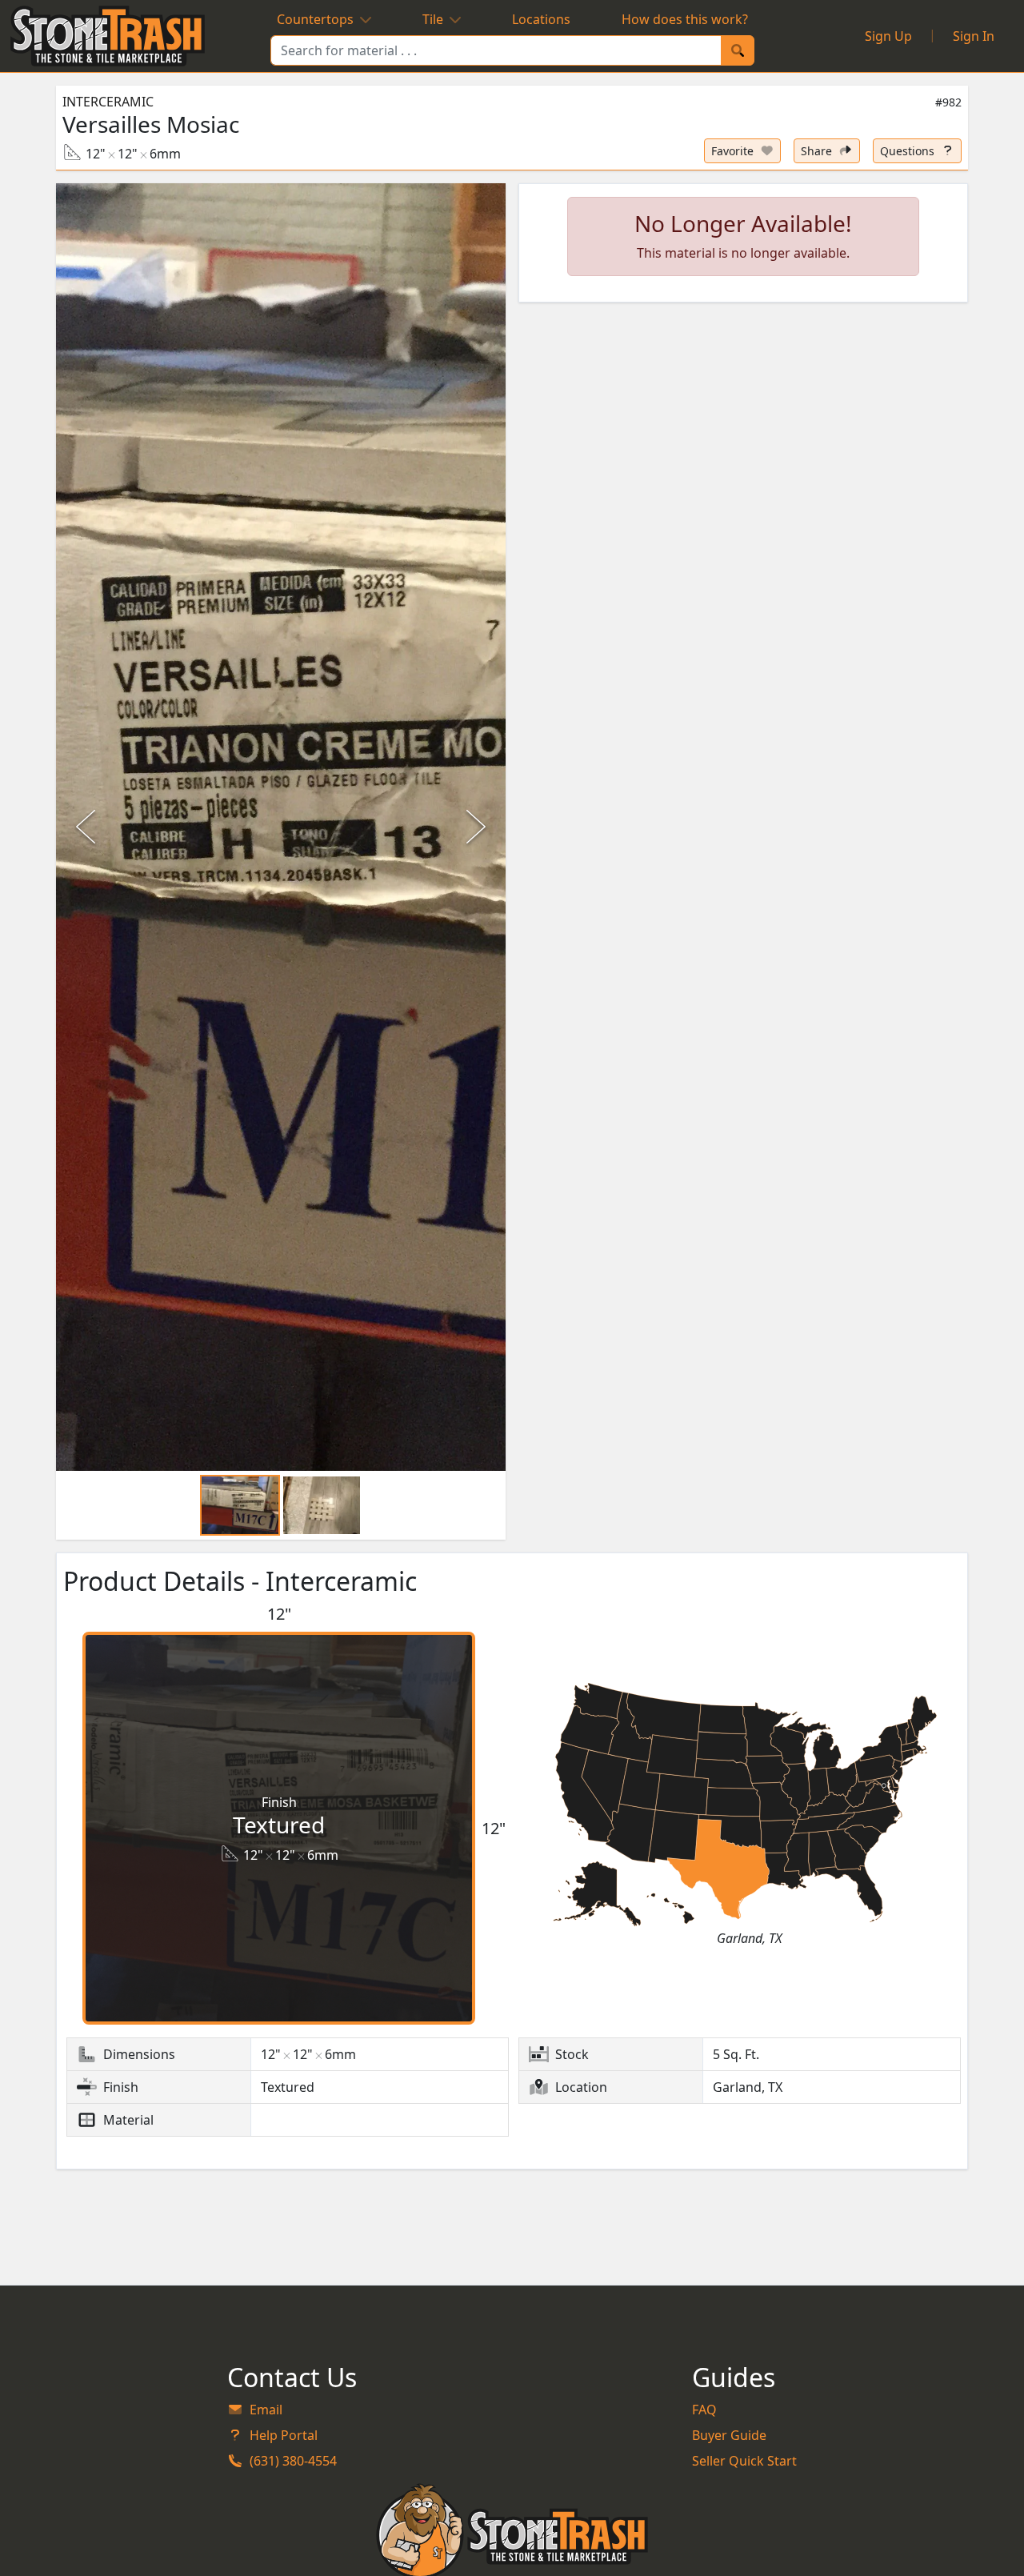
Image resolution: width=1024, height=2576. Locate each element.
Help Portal (284, 2435)
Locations (541, 19)
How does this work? (685, 19)
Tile (433, 19)
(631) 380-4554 (293, 2461)
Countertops (315, 19)
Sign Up (888, 36)
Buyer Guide (729, 2435)
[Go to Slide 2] (322, 1505)
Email (266, 2410)
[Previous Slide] (88, 827)
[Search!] (738, 50)
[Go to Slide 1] (240, 1505)
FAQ (704, 2410)
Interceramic (108, 102)
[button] (281, 827)
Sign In (974, 36)
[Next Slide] (474, 827)
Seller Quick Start (744, 2461)
